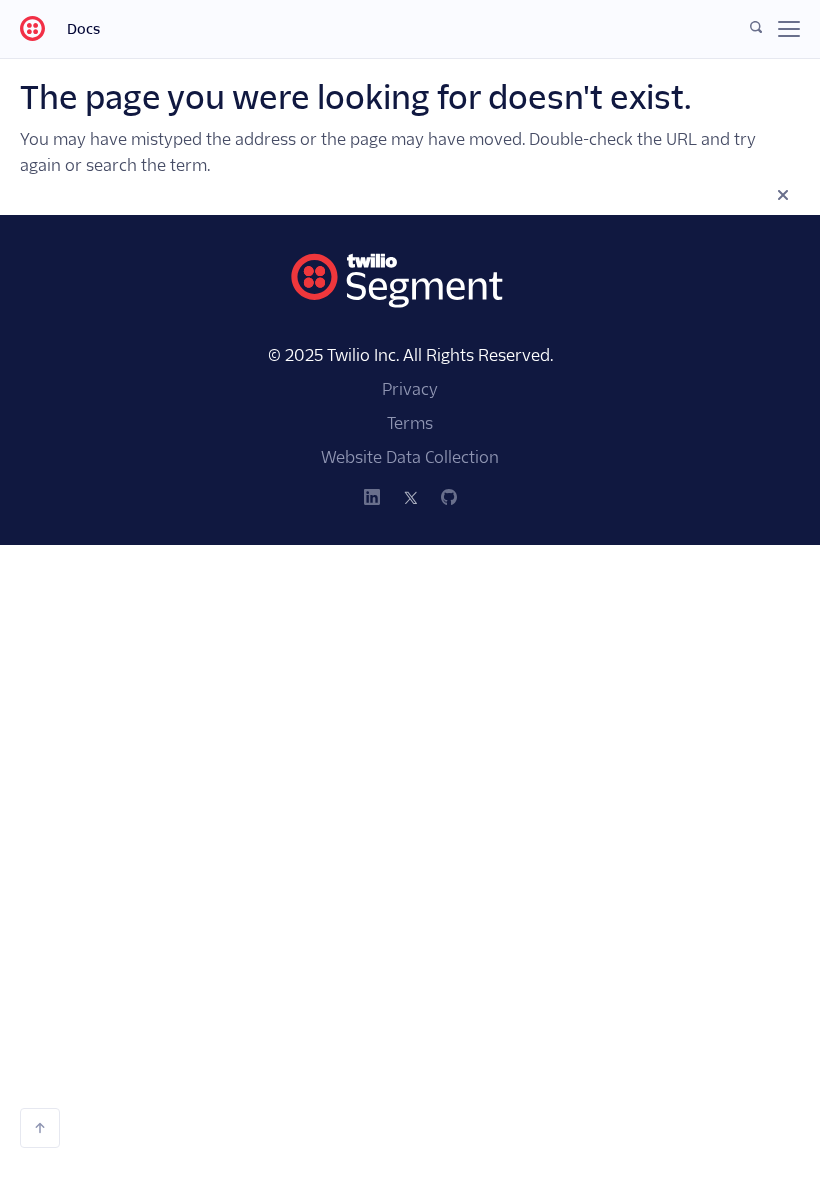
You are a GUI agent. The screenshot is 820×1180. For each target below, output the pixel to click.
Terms (410, 423)
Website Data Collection (410, 457)
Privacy (410, 389)
